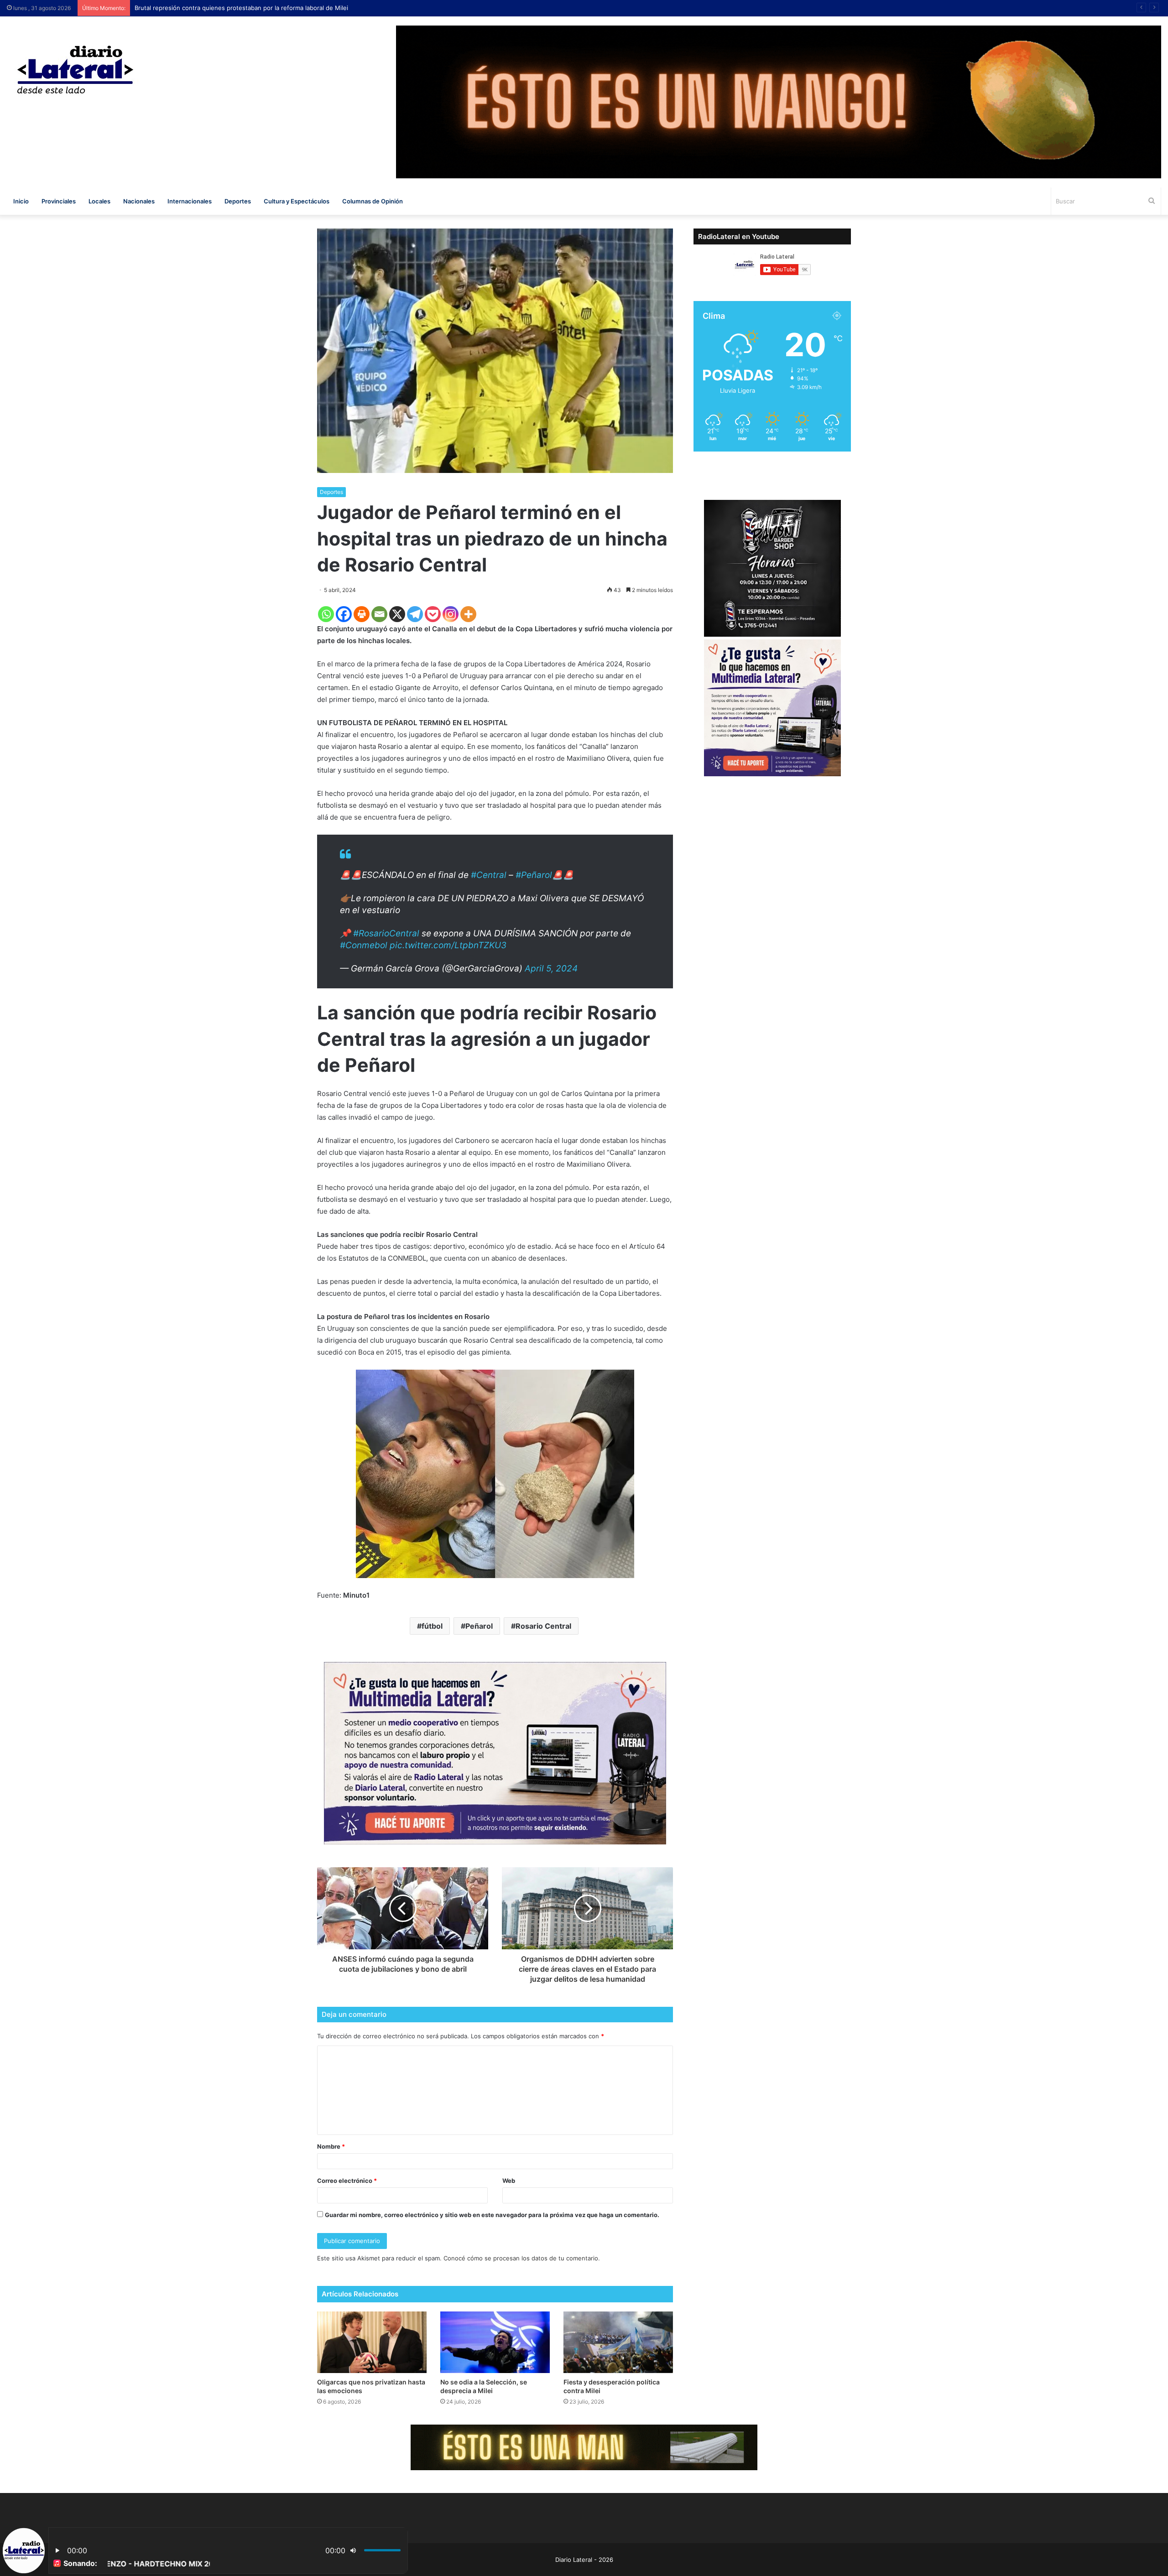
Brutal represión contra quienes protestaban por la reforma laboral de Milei (241, 8)
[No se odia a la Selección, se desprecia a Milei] (495, 2342)
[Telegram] (415, 614)
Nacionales (139, 201)
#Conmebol (364, 945)
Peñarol (479, 1626)
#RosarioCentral (386, 933)
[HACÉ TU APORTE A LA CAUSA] (584, 2447)
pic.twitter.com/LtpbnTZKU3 (448, 945)
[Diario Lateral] (75, 70)
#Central (489, 875)
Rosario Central (543, 1626)
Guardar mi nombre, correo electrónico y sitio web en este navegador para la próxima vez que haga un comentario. (492, 2215)
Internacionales (190, 201)
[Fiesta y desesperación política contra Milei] (618, 2342)
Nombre (331, 2146)
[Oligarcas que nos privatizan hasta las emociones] (372, 2342)
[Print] (362, 614)
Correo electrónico (347, 2181)
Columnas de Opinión (373, 201)
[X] (397, 614)
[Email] (379, 614)
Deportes (238, 201)
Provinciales (59, 201)
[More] (468, 614)
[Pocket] (433, 614)
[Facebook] (344, 614)
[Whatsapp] (326, 614)
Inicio (21, 201)
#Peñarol (534, 875)
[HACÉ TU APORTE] (495, 1753)
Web (509, 2181)
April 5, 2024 (551, 969)
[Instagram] (451, 614)
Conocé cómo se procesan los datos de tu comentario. (522, 2258)
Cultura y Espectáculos (297, 201)
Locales (99, 201)
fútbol (432, 1626)
